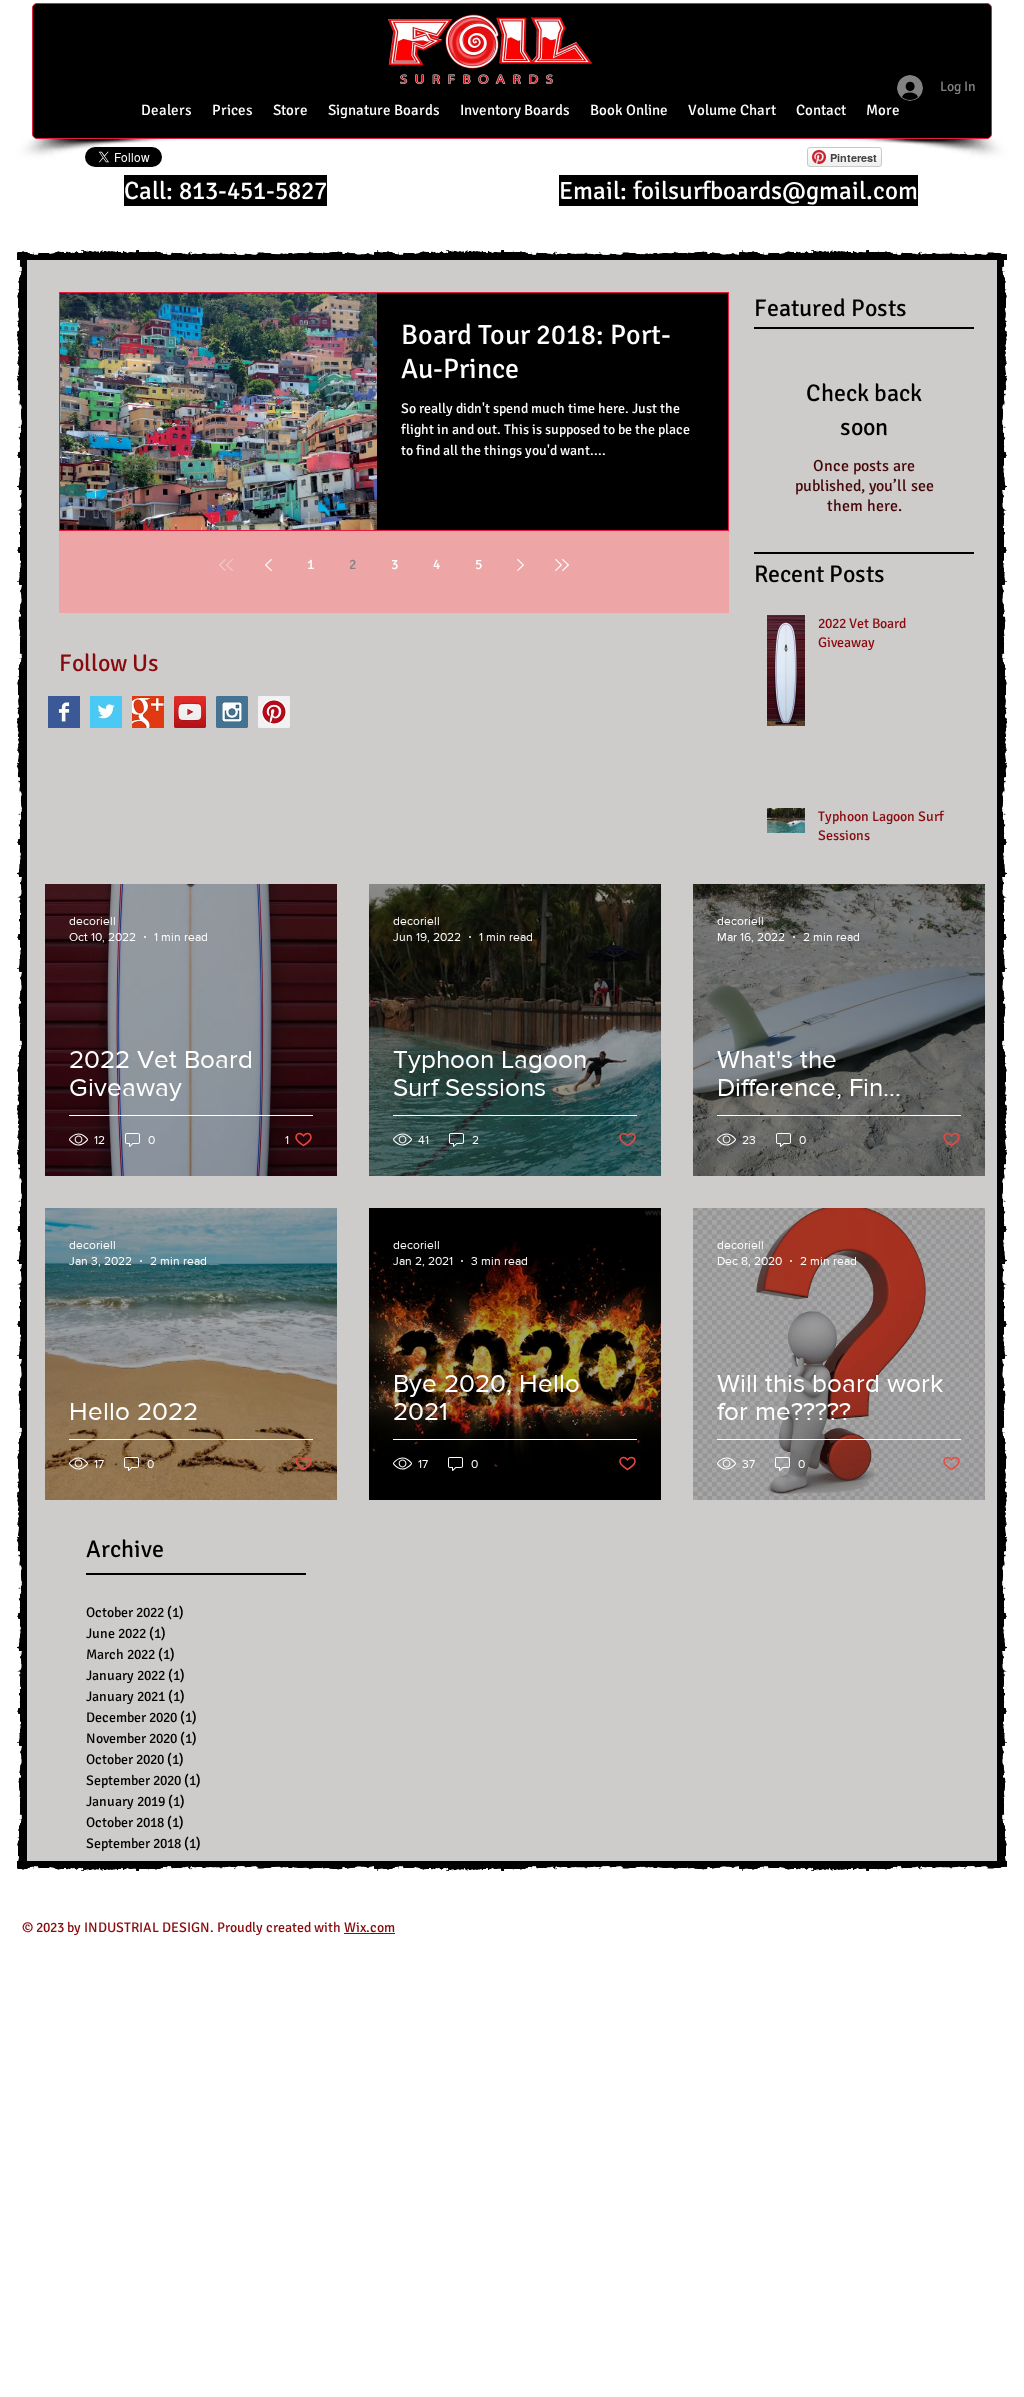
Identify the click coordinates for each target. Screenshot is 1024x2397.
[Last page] (562, 565)
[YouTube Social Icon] (190, 712)
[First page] (226, 565)
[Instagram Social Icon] (232, 712)
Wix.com (369, 1927)
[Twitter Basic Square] (106, 712)
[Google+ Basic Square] (148, 712)
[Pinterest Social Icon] (274, 712)
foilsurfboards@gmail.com (775, 190)
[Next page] (520, 565)
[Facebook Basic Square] (64, 712)
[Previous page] (268, 565)
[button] (732, 110)
